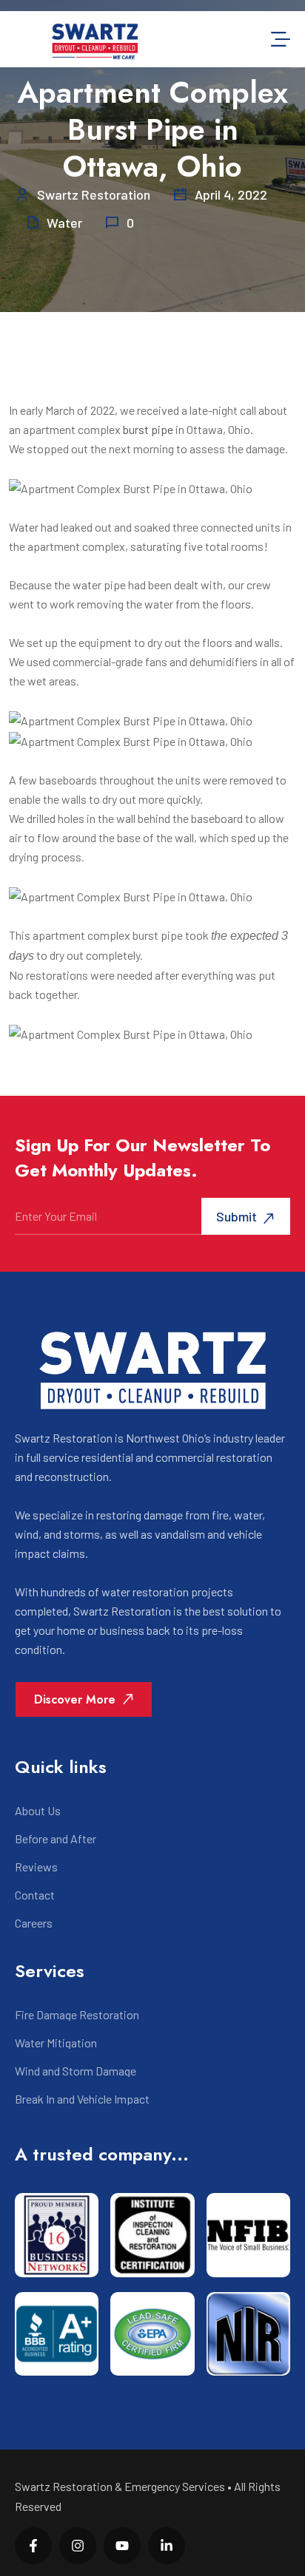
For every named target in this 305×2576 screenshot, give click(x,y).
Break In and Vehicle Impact (82, 2099)
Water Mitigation (56, 2043)
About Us (38, 1811)
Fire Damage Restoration (77, 2015)
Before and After (56, 1839)
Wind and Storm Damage (76, 2071)
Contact (35, 1895)
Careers (34, 1923)
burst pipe (148, 429)
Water (64, 223)
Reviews (36, 1867)
